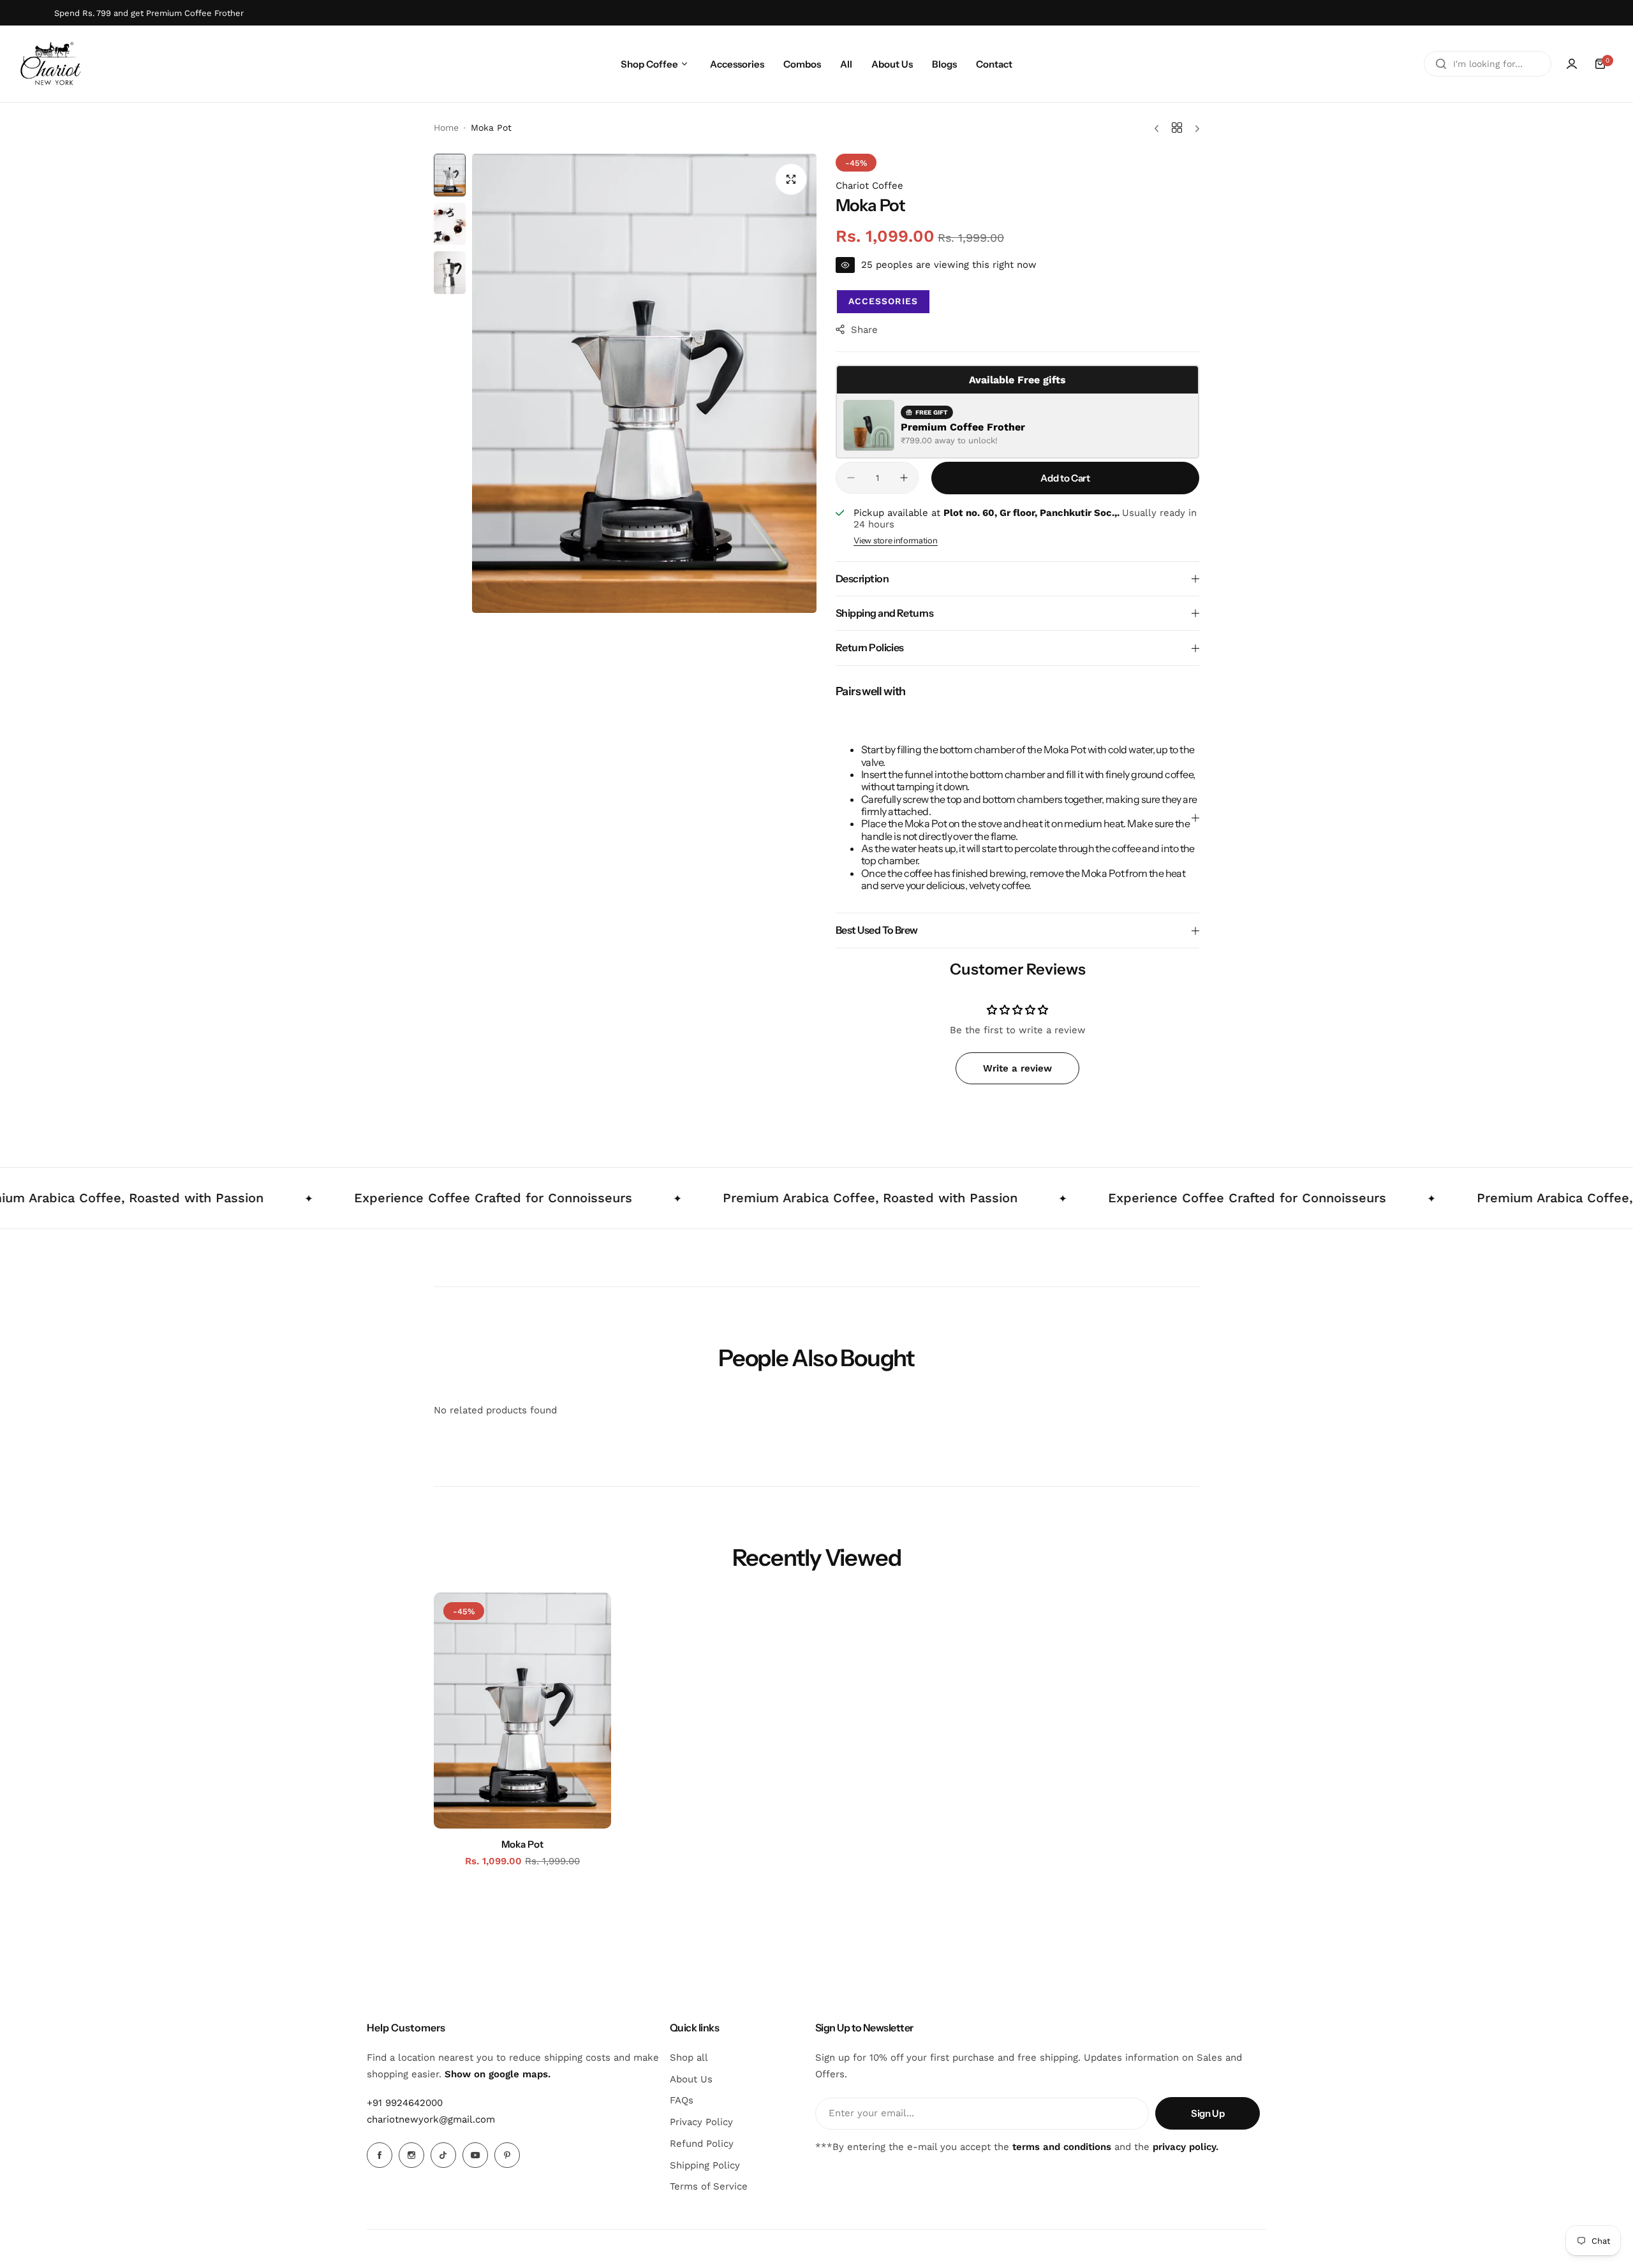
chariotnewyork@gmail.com (431, 2119)
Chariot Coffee (869, 186)
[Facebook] (380, 2155)
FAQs (682, 2100)
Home (446, 128)
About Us (691, 2079)
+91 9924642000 (405, 2103)
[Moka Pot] (522, 1711)
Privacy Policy (701, 2122)
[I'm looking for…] (1441, 64)
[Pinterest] (507, 2155)
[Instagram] (411, 2155)
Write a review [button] (1017, 1068)
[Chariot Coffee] (51, 64)
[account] (1572, 64)
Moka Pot (522, 1844)
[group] (644, 383)
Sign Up (1208, 2113)
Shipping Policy (705, 2165)
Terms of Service (709, 2186)
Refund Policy (702, 2144)
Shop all (689, 2058)
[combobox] (1488, 64)
